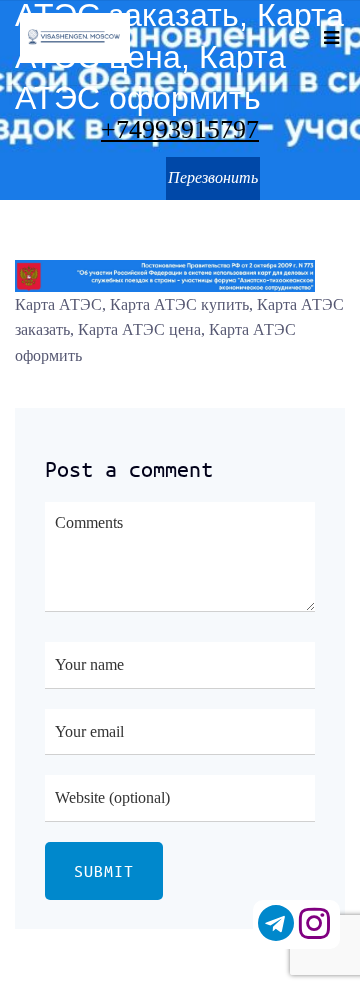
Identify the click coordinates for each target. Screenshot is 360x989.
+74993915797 (180, 130)
